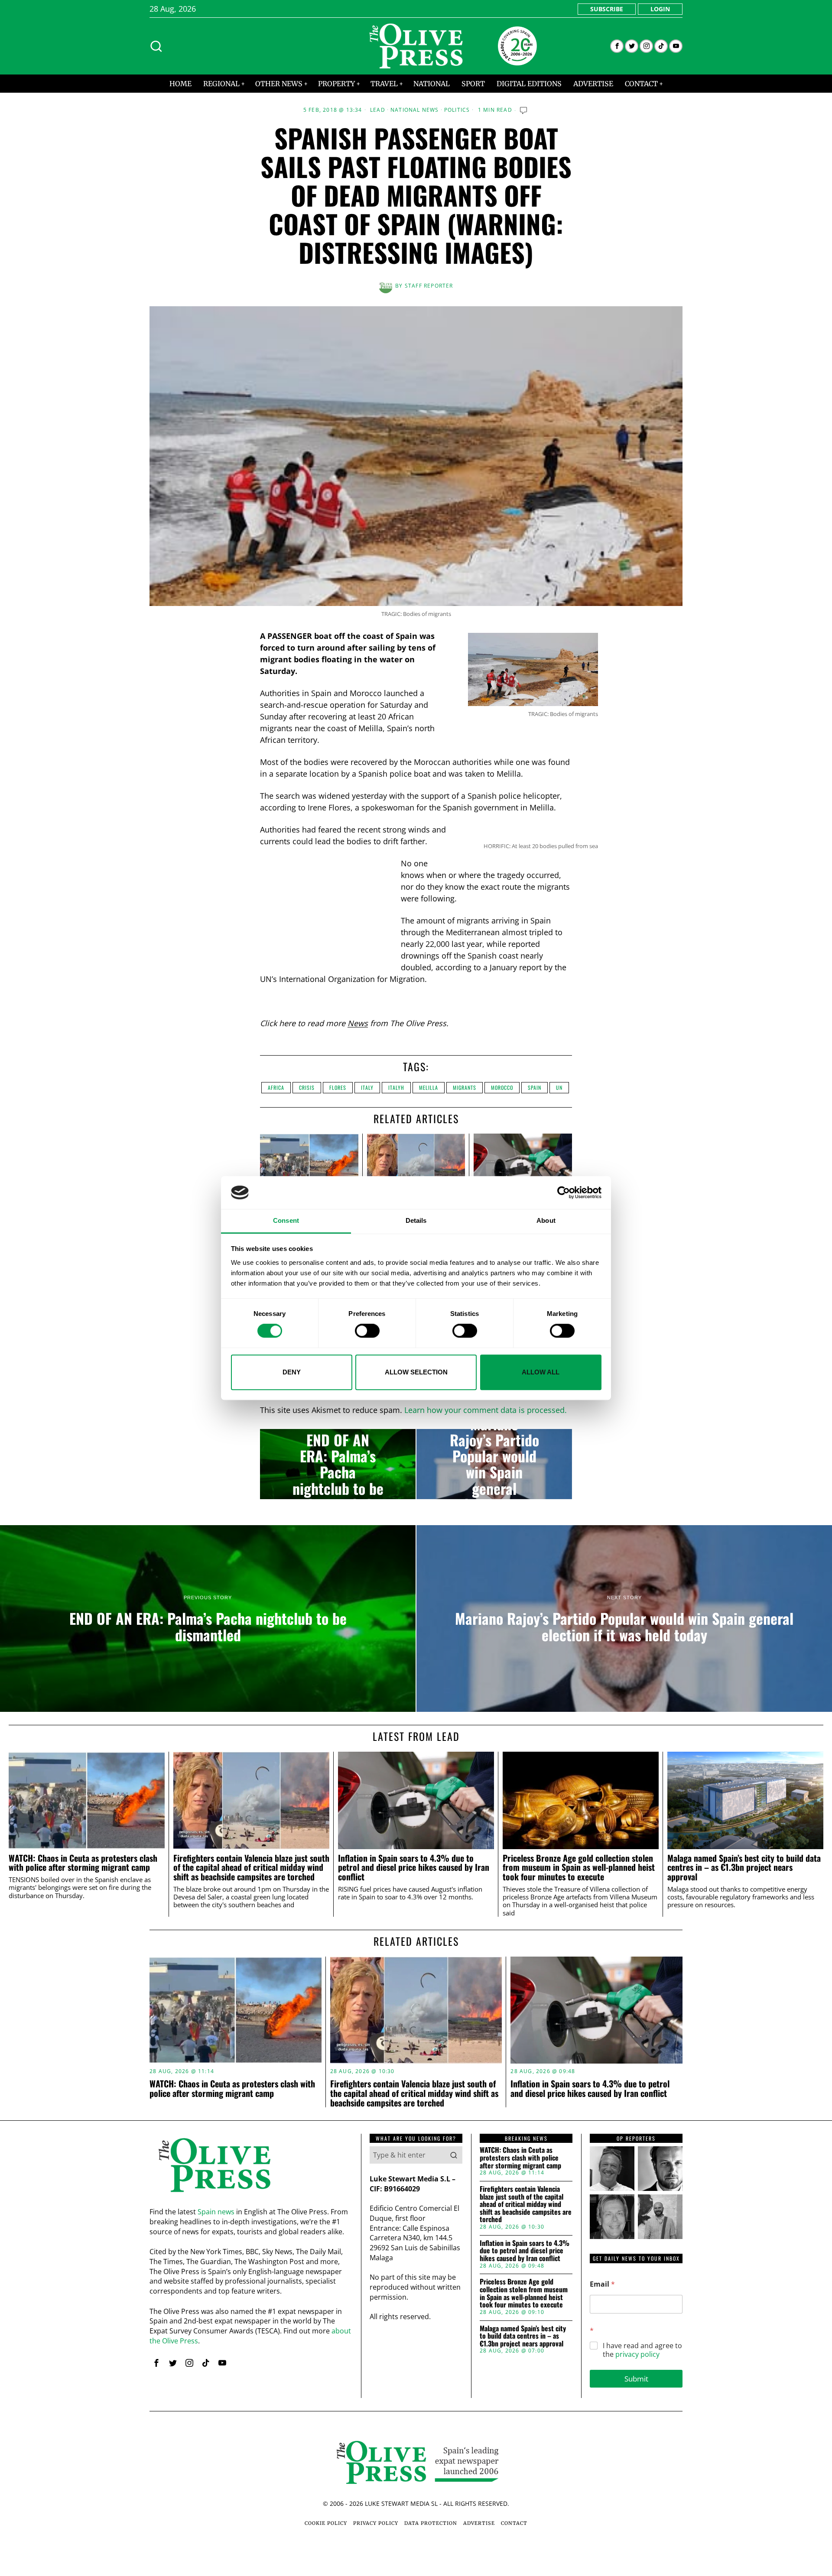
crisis (307, 1087)
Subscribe (607, 9)
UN (559, 1087)
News (358, 1023)
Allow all (541, 1372)
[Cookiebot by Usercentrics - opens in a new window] (564, 1192)
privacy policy (637, 2354)
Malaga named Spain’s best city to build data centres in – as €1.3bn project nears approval (744, 1868)
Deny (292, 1372)
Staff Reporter (429, 286)
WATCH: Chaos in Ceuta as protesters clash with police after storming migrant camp (83, 1863)
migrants (465, 1087)
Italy (367, 1087)
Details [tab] (416, 1221)
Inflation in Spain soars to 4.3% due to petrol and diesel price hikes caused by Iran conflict (414, 1868)
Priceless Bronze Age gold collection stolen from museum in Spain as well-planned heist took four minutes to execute (579, 1868)
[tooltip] (617, 46)
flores (338, 1087)
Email (602, 2284)
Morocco (502, 1087)
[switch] (367, 1331)
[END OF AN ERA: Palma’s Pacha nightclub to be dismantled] (338, 1464)
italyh (396, 1087)
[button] (454, 2155)
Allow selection (416, 1372)
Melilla (429, 1087)
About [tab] (546, 1221)
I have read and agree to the (642, 2350)
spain (535, 1087)
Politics (457, 110)
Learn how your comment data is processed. (486, 1410)
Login (660, 9)
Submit (636, 2379)
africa (276, 1087)
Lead (378, 110)
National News (415, 110)
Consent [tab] (286, 1221)
